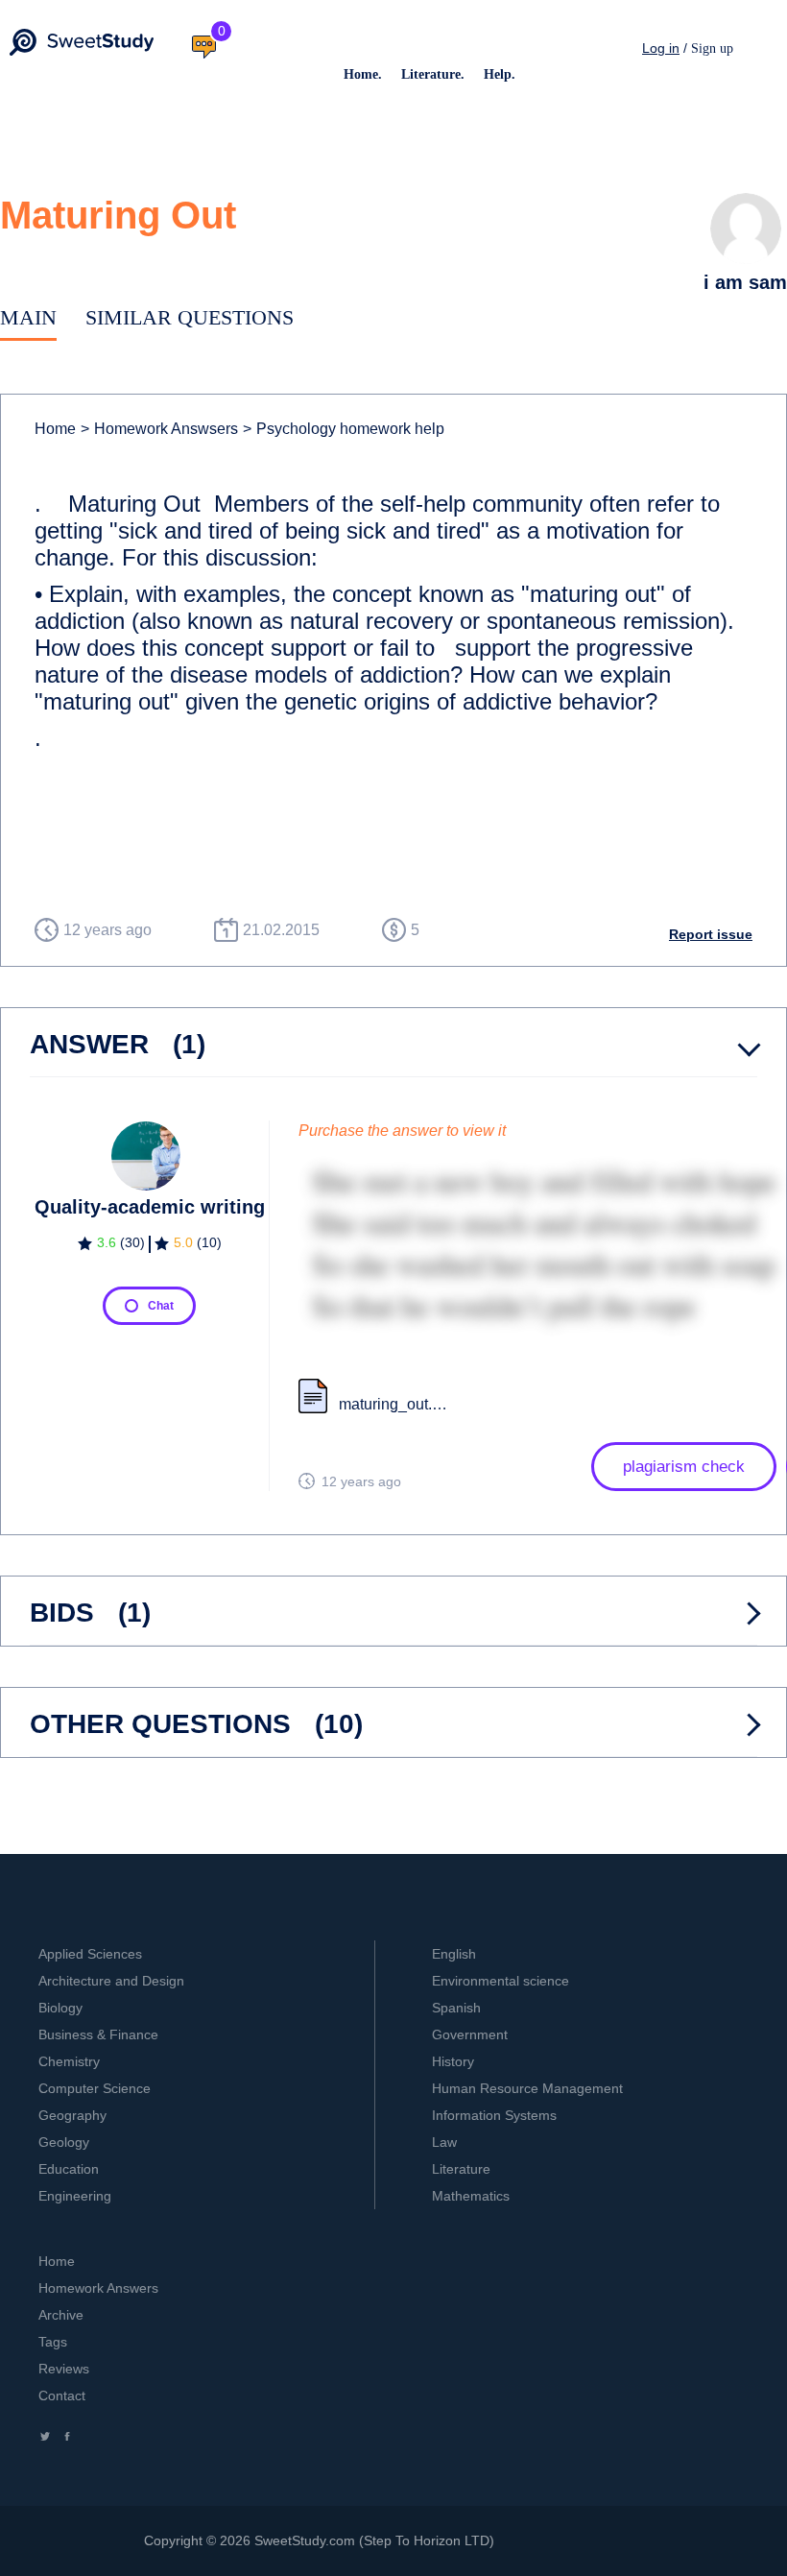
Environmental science (501, 1981)
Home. (363, 74)
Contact (62, 2395)
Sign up (712, 48)
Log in (661, 48)
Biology (60, 2008)
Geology (64, 2142)
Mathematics (471, 2196)
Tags (53, 2342)
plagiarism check (684, 1467)
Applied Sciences (90, 1954)
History (453, 2061)
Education (69, 2169)
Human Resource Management (527, 2088)
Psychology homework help (344, 429)
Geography (72, 2115)
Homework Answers (98, 2288)
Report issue (711, 934)
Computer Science (95, 2088)
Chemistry (69, 2061)
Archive (61, 2315)
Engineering (75, 2196)
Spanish (456, 2008)
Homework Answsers (159, 429)
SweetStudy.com (305, 2540)
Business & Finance (98, 2034)
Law (444, 2142)
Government (470, 2034)
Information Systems (494, 2115)
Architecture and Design (111, 1981)
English (454, 1954)
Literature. (433, 74)
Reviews (64, 2369)
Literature (461, 2169)
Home (55, 429)
